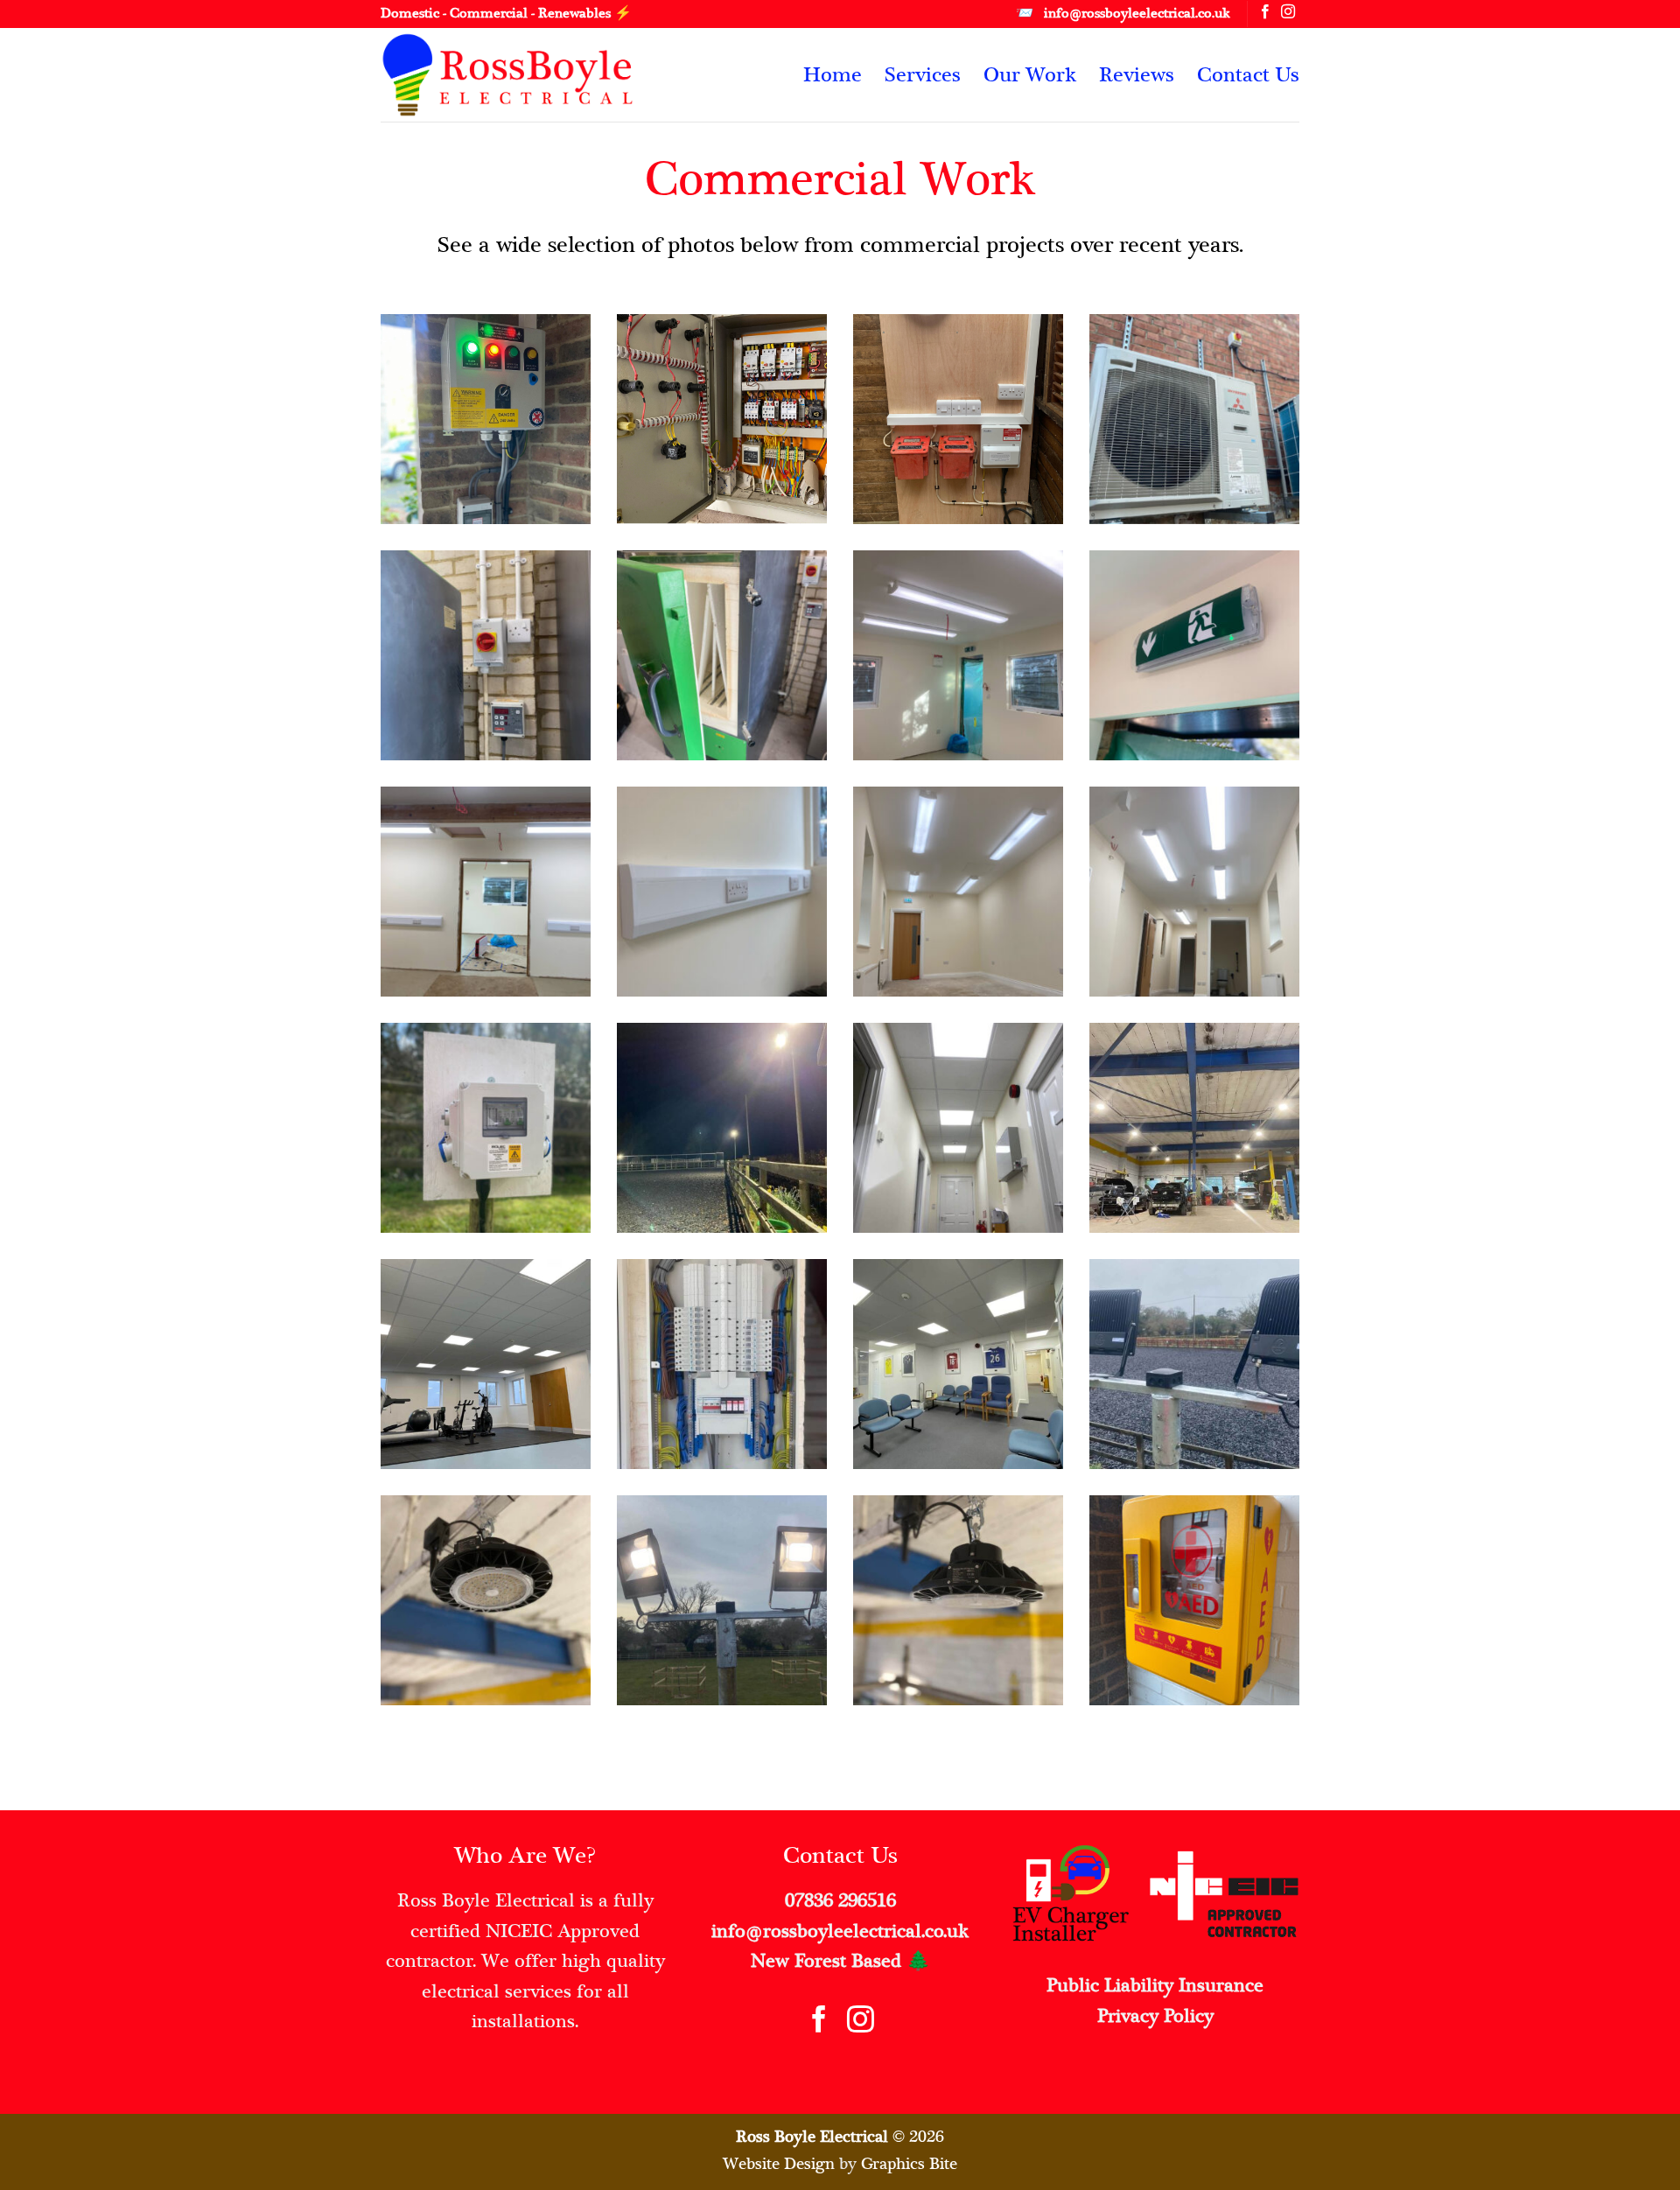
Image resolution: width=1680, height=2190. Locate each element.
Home (833, 74)
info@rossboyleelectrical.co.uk (840, 1931)
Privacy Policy (1155, 2016)
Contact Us (1248, 74)
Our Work (1030, 74)
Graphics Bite (909, 2163)
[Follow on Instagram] (1288, 13)
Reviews (1137, 74)
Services (923, 74)
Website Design (779, 2163)
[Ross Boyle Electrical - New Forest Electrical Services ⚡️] (521, 75)
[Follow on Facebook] (1265, 13)
